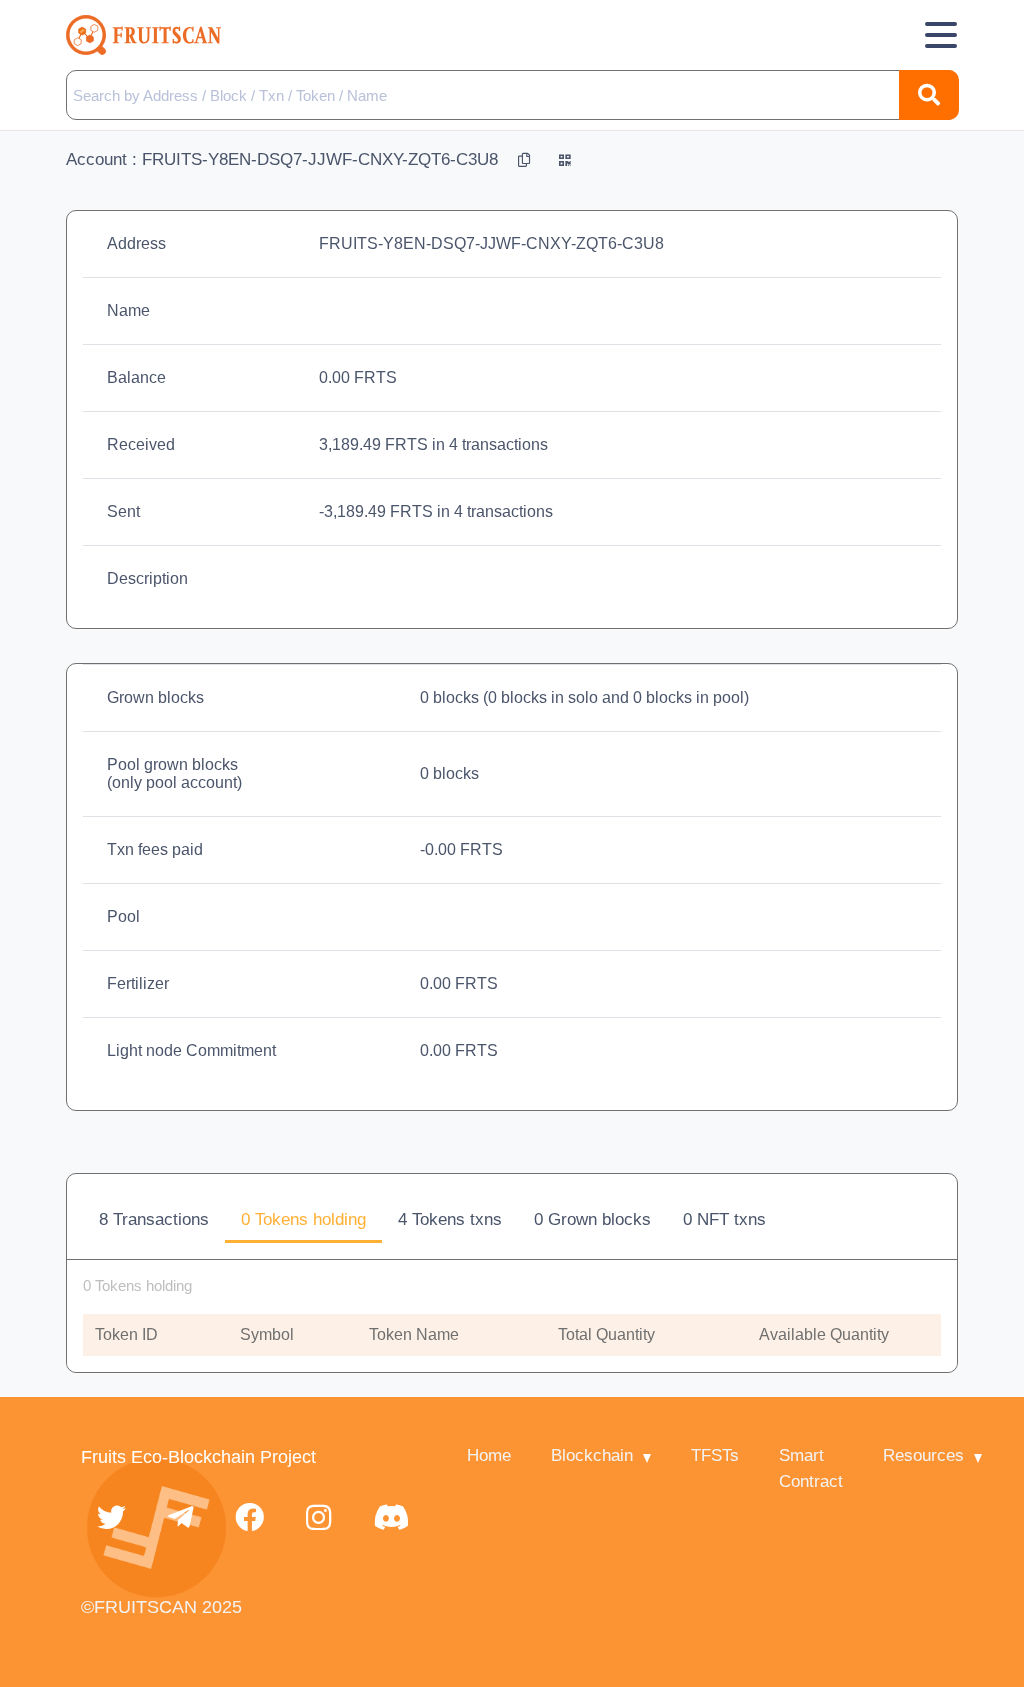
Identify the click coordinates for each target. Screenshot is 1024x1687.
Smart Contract (811, 1468)
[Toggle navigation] (941, 35)
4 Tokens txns (450, 1219)
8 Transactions (154, 1219)
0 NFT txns (724, 1219)
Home (489, 1455)
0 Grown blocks (592, 1219)
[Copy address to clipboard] (526, 159)
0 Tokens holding (303, 1219)
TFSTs (715, 1455)
